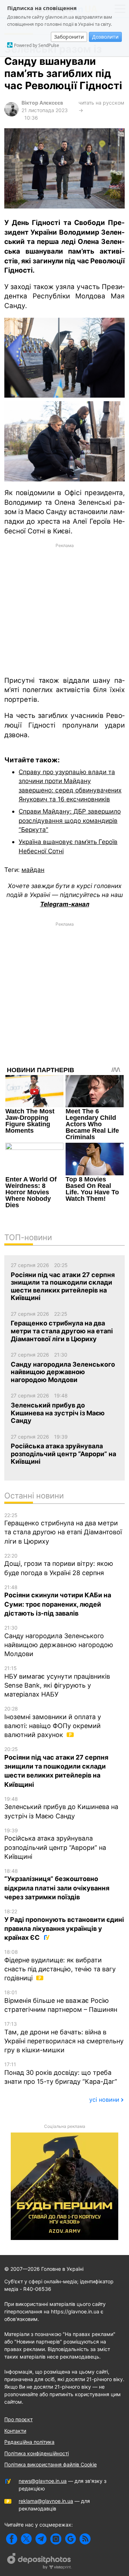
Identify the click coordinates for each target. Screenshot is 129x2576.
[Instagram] (56, 2539)
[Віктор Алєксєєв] (11, 114)
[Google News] (70, 2539)
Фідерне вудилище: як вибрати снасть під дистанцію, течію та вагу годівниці (60, 1965)
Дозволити (105, 37)
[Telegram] (41, 2539)
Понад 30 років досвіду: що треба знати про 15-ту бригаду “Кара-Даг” (61, 2073)
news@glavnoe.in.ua (43, 2481)
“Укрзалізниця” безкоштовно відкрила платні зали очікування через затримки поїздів (57, 1884)
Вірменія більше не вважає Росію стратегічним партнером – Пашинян (61, 2001)
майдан (33, 870)
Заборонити (69, 37)
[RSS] (85, 2539)
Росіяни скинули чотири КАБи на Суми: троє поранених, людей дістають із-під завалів (58, 1601)
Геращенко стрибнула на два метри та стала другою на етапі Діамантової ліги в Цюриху (63, 1529)
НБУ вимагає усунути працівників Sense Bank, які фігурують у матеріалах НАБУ (57, 1682)
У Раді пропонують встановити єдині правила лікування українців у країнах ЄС (64, 1925)
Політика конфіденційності (37, 2453)
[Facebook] (12, 2539)
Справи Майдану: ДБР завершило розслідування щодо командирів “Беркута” (70, 820)
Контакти (15, 2431)
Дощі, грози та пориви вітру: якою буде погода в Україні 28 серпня (59, 1565)
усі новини (104, 2100)
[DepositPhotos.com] (39, 2562)
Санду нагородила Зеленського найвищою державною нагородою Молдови (59, 1641)
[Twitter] (26, 2539)
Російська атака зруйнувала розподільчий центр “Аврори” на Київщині (55, 1844)
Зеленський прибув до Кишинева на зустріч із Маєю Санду (61, 1808)
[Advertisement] (64, 609)
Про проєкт (18, 2419)
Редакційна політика (29, 2442)
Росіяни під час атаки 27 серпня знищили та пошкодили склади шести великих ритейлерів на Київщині (56, 1767)
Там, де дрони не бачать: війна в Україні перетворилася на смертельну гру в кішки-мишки (64, 2037)
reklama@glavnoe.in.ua (46, 2501)
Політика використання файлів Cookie (51, 2464)
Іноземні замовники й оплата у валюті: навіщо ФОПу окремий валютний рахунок (53, 1722)
